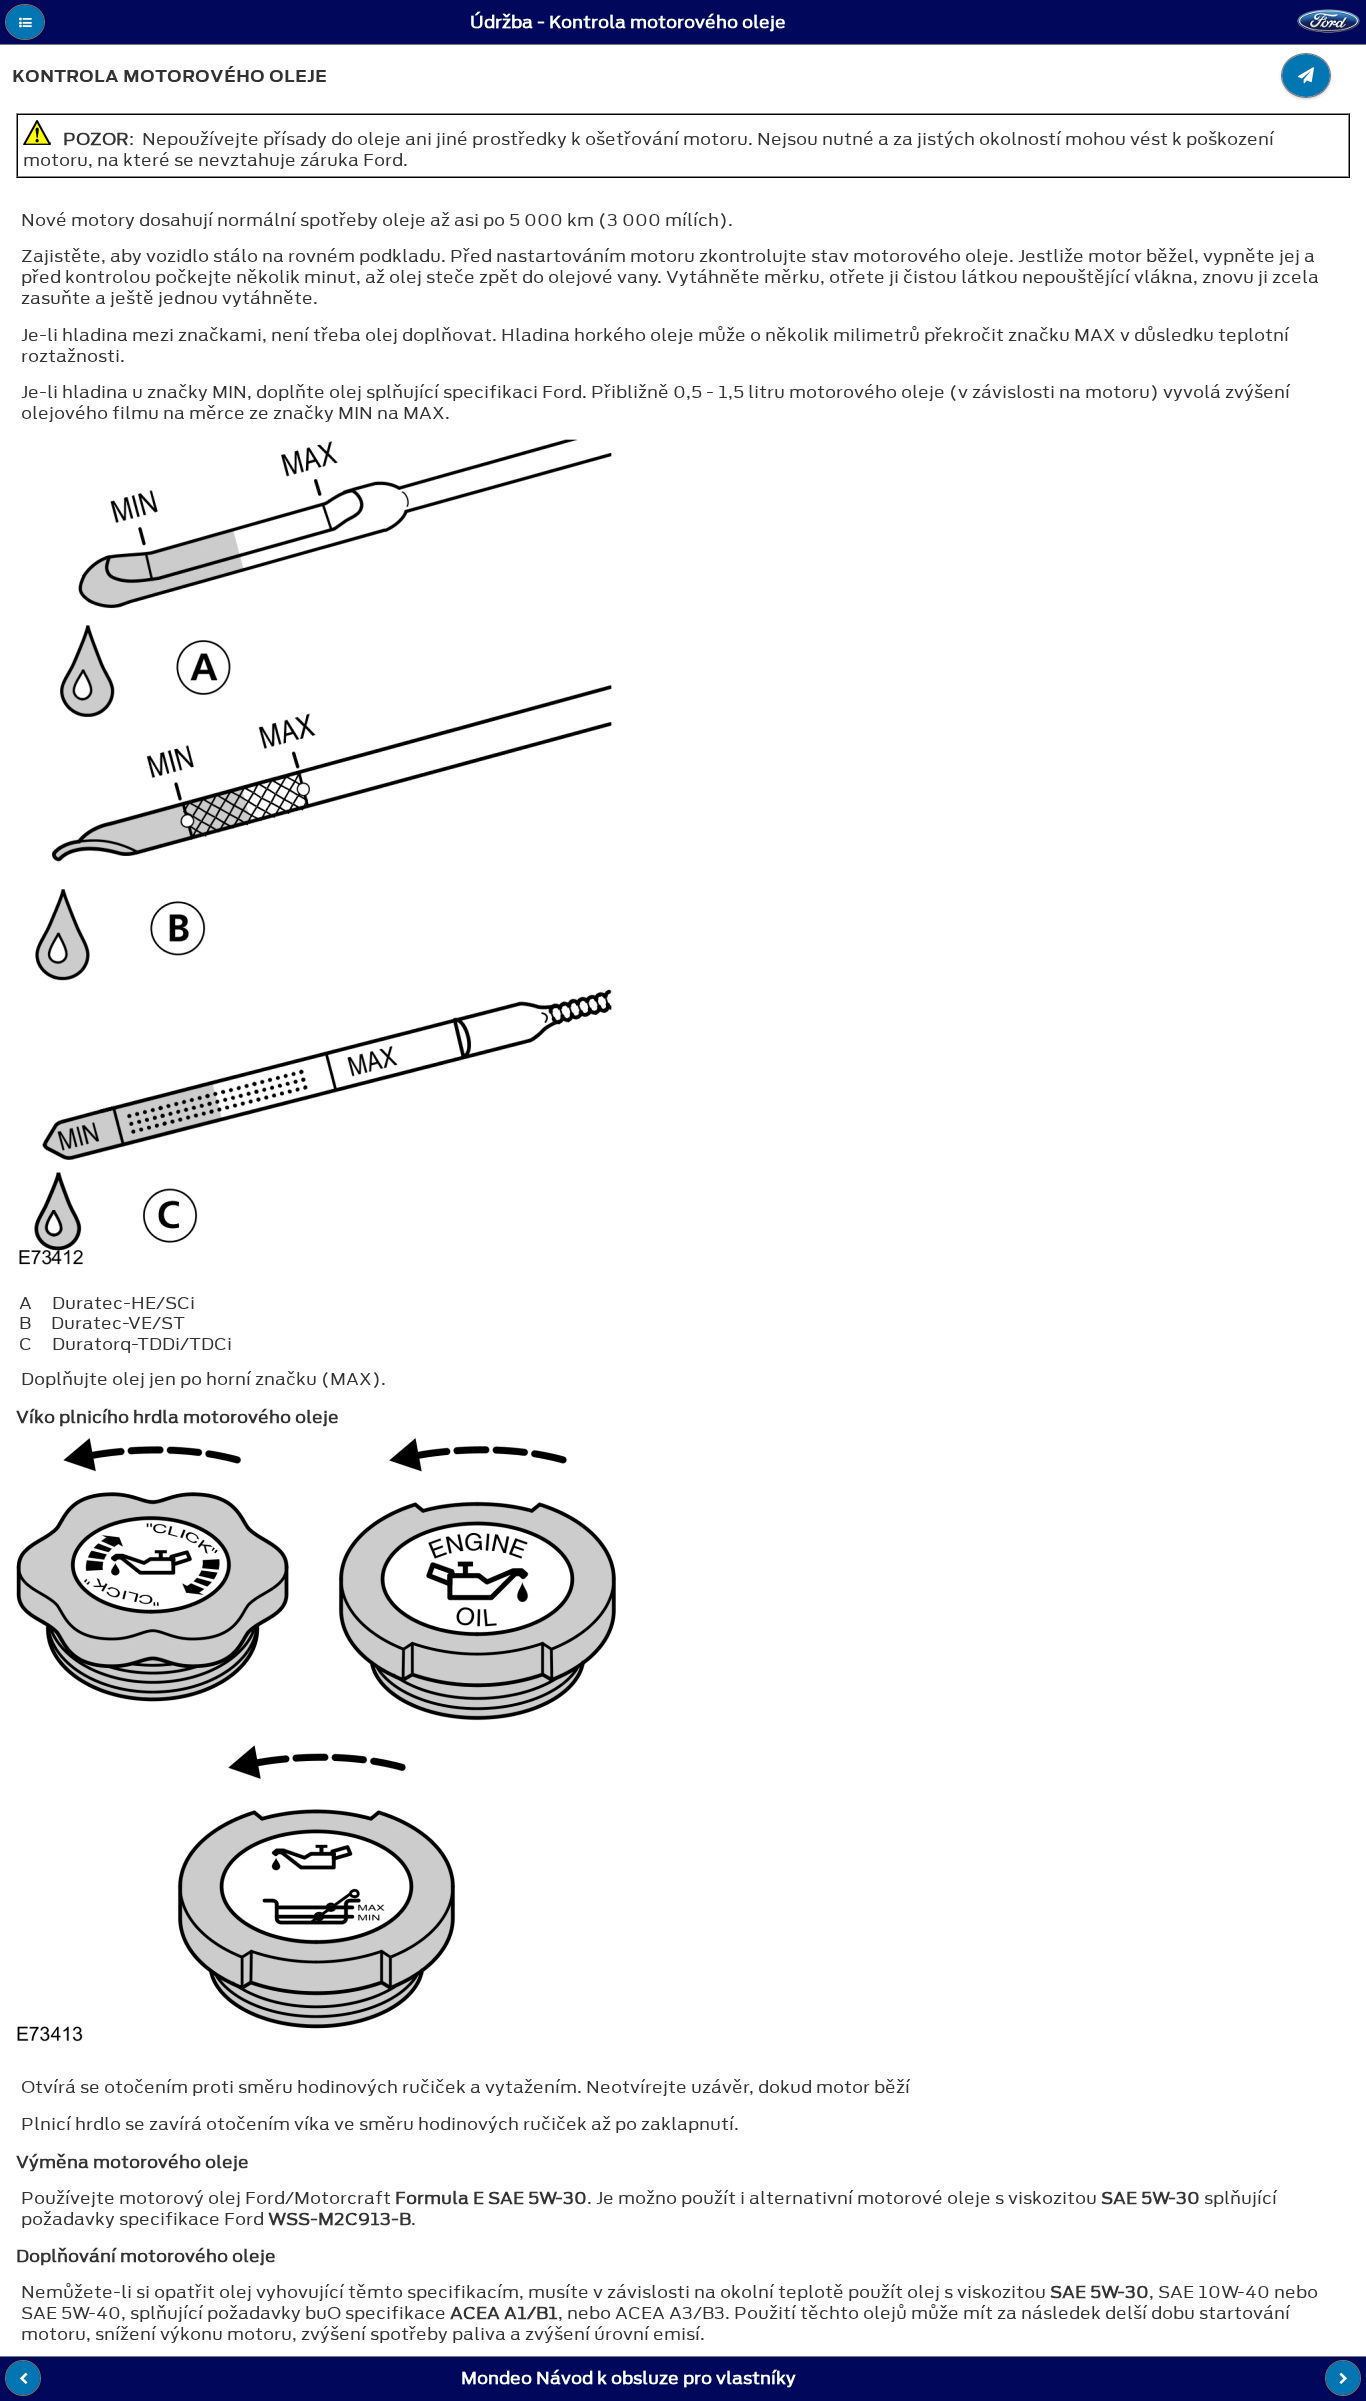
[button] (25, 22)
